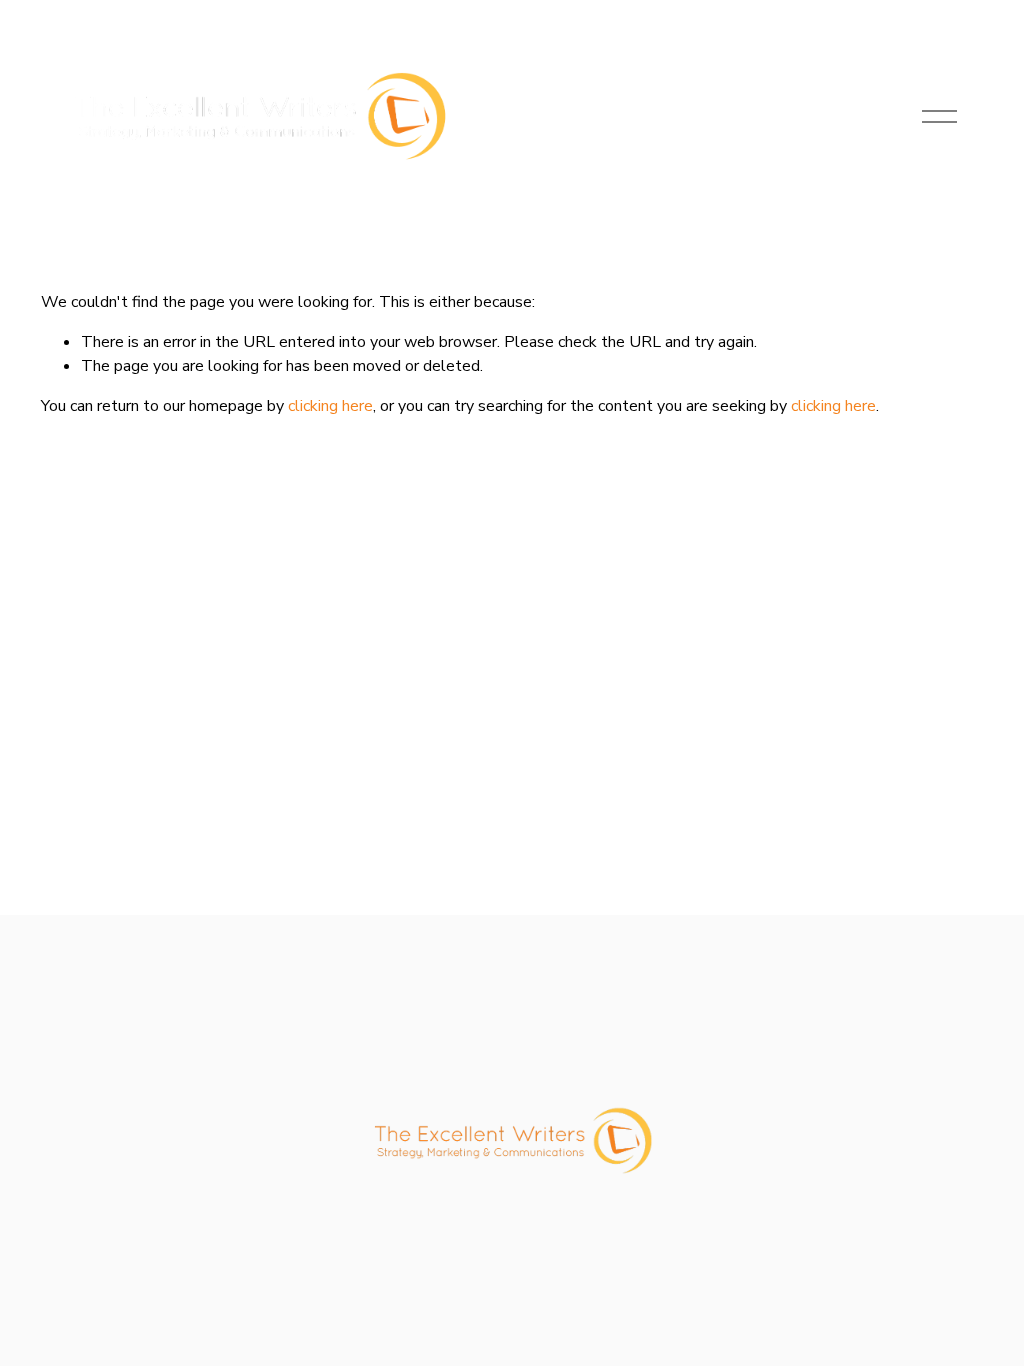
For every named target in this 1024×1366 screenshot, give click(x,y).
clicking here (330, 406)
